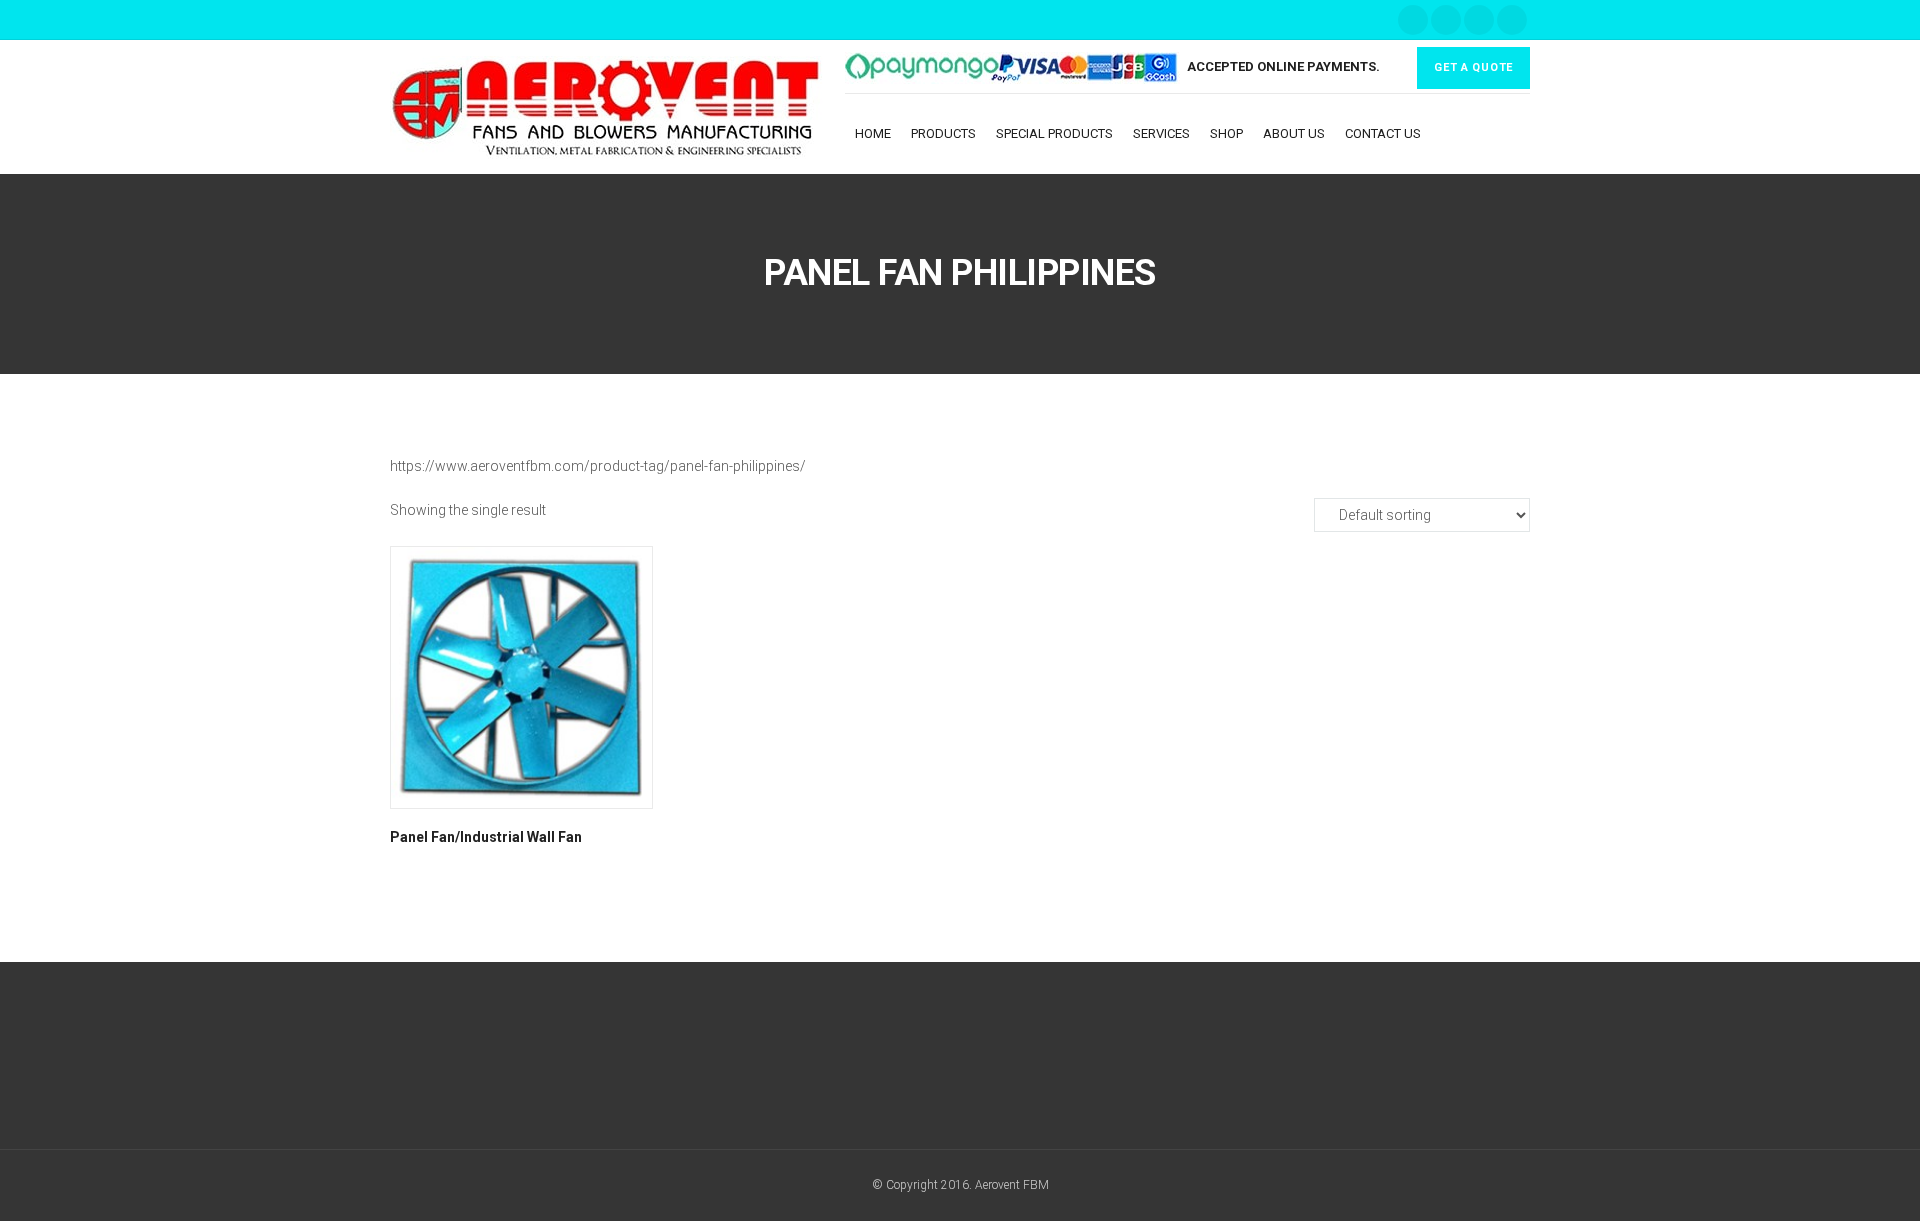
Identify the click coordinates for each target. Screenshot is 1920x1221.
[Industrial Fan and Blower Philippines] (617, 107)
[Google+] (923, 1060)
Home (873, 133)
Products (943, 133)
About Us (1294, 133)
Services (1161, 133)
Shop (1226, 133)
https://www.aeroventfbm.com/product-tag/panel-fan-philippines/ (598, 466)
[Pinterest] (1512, 20)
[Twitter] (1446, 20)
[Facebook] (1413, 20)
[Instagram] (1479, 20)
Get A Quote (1473, 67)
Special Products (1054, 133)
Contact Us (1383, 133)
